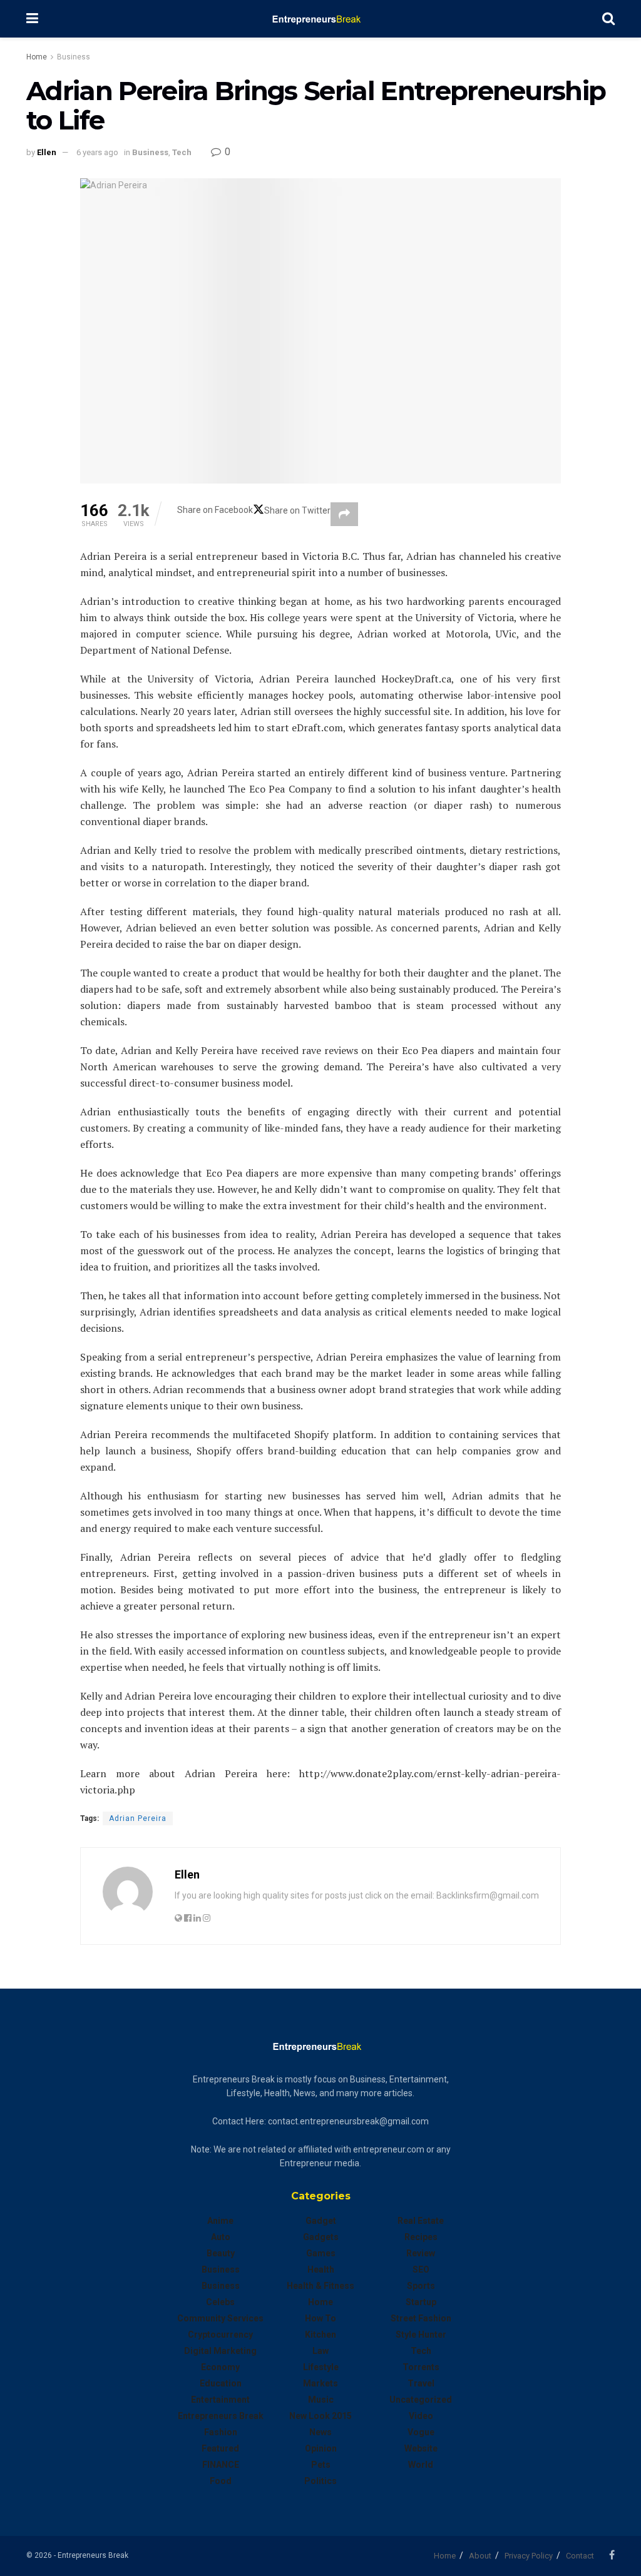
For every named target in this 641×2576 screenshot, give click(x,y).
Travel (421, 2383)
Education (221, 2383)
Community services (220, 2318)
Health (321, 2269)
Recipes (421, 2237)
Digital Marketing (220, 2351)
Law (320, 2351)
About (480, 2556)
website (421, 2448)
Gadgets (321, 2237)
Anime (220, 2221)
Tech (182, 152)
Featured (220, 2448)
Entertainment (220, 2400)
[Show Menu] (32, 19)
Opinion (321, 2448)
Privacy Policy (529, 2556)
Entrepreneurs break (221, 2416)
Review (421, 2253)
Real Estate (421, 2221)
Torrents (421, 2367)
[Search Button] (608, 19)
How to (320, 2318)
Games (321, 2253)
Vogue (421, 2432)
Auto (221, 2237)
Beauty (221, 2253)
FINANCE (221, 2465)
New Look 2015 (320, 2416)
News (320, 2432)
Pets (321, 2465)
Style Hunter (421, 2335)
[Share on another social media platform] (344, 514)
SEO (421, 2269)
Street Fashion (421, 2318)
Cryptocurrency (220, 2335)
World (421, 2465)
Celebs (220, 2302)
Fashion (221, 2432)
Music (321, 2400)
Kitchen (320, 2335)
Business (74, 57)
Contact (580, 2556)
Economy (220, 2367)
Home (37, 57)
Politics (320, 2481)
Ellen (47, 152)
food (221, 2481)
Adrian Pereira (138, 1818)
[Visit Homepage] (320, 19)
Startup (421, 2302)
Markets (320, 2383)
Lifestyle (321, 2367)
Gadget (321, 2221)
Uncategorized (421, 2400)
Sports (421, 2286)
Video (421, 2416)
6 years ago (97, 152)
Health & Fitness (320, 2286)
